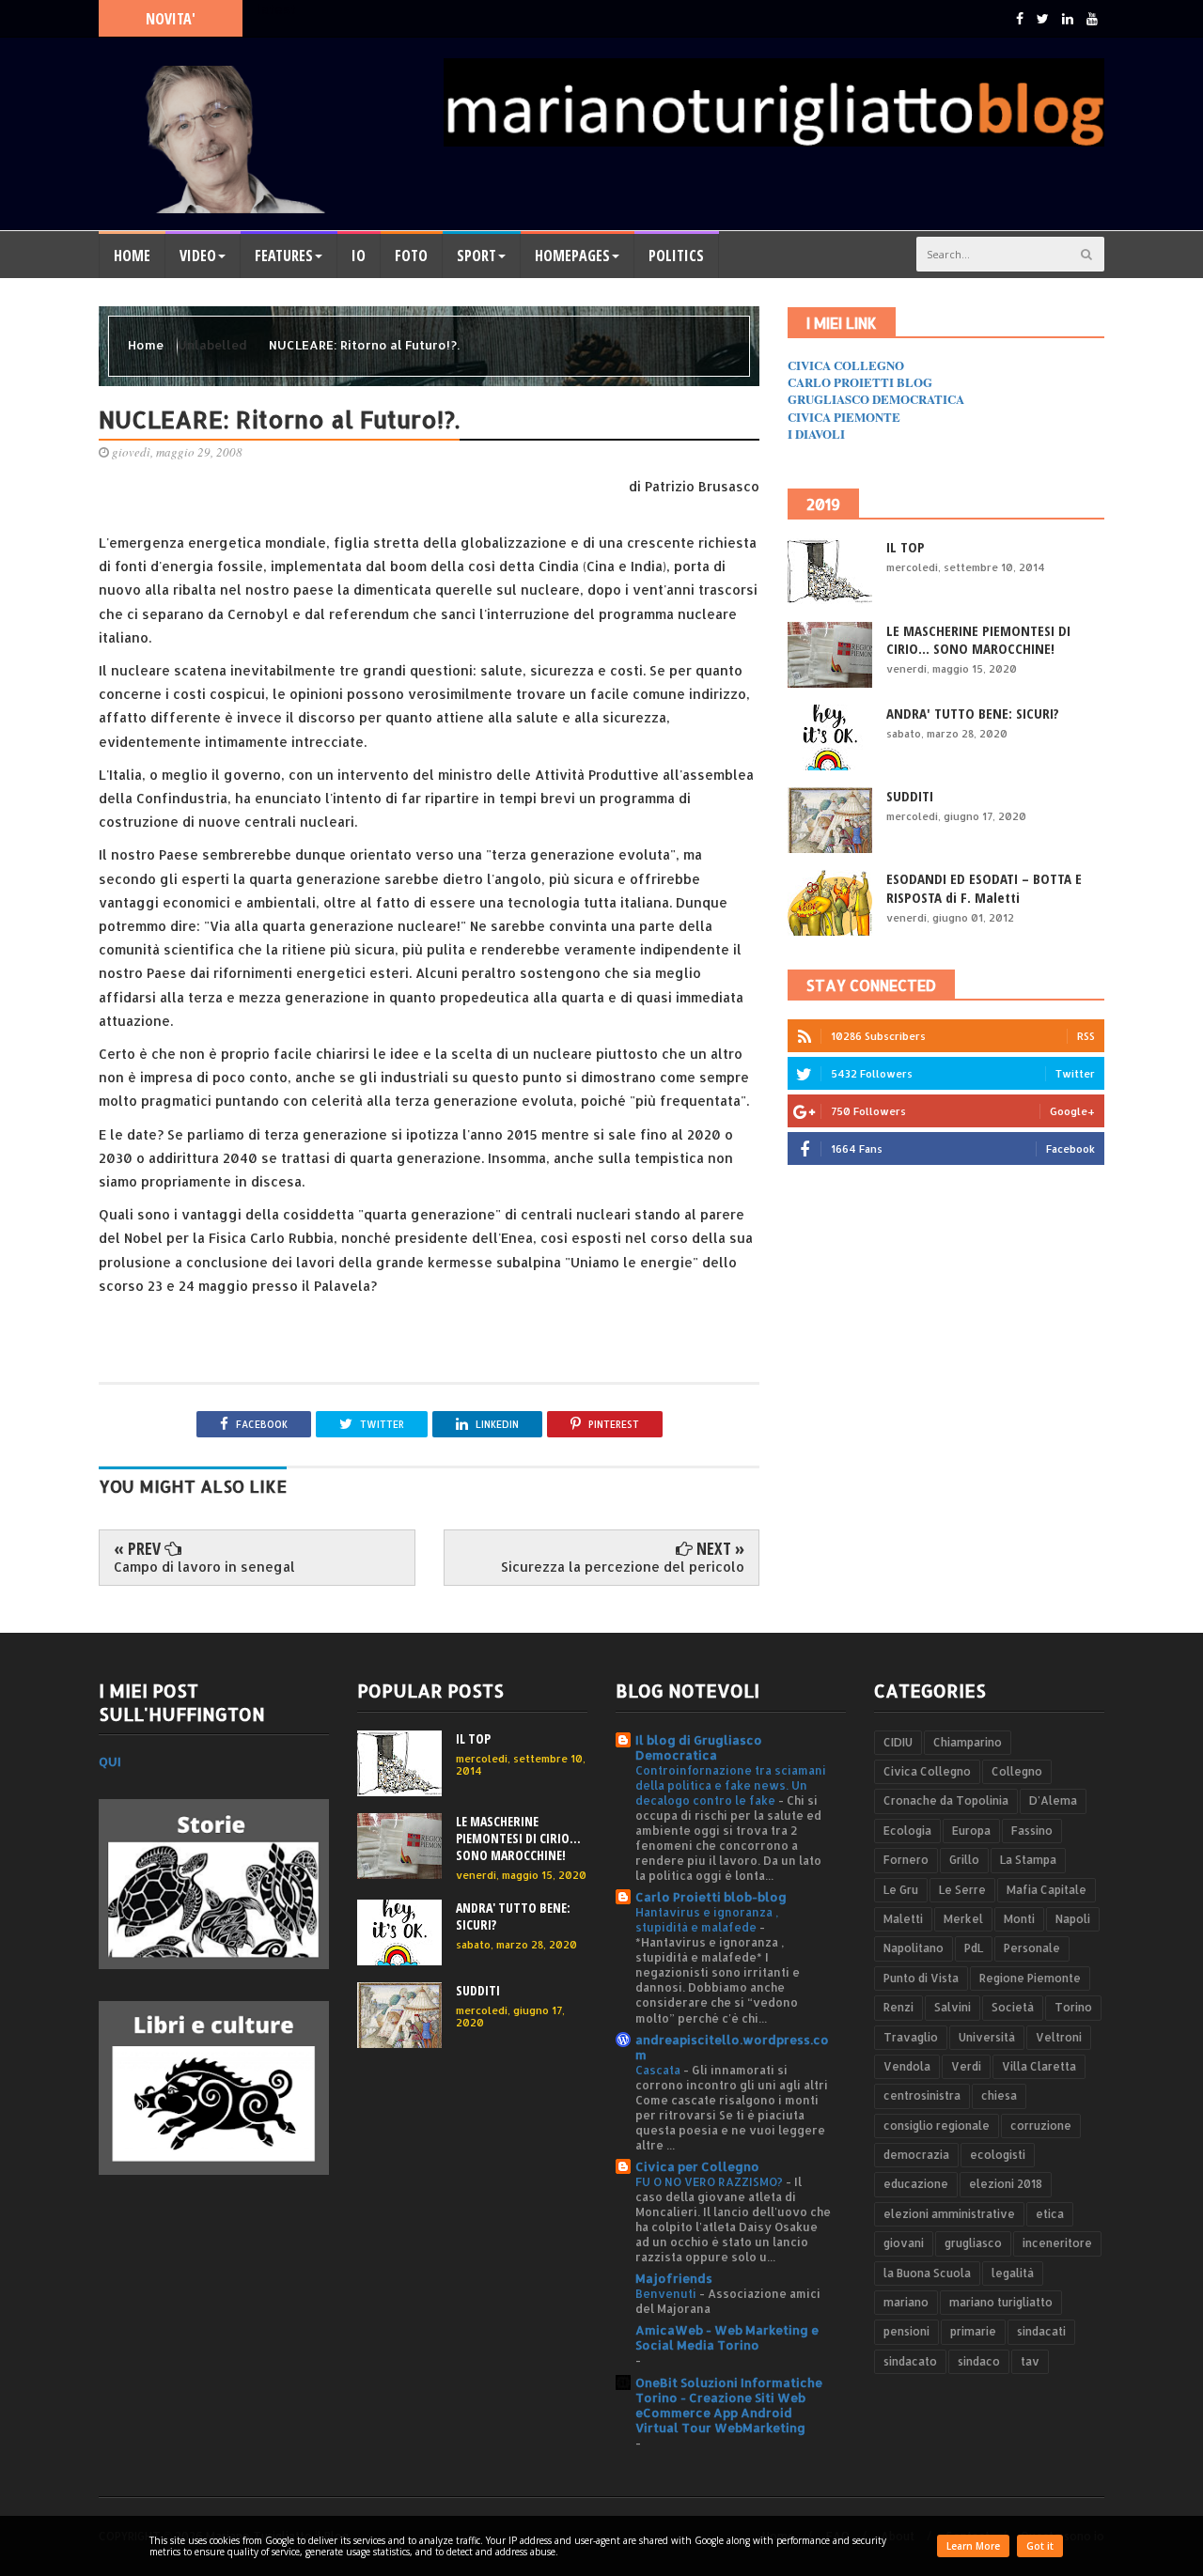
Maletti (903, 1919)
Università (987, 2037)
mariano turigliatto (1001, 2302)
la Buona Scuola (927, 2273)
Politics (676, 256)
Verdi (966, 2066)
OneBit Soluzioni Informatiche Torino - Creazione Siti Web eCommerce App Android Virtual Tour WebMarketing (729, 2405)
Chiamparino (968, 1742)
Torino (1073, 2007)
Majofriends (674, 2278)
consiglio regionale (937, 2126)
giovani (904, 2243)
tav (1030, 2361)
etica (1050, 2214)
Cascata (659, 2070)
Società (1013, 2007)
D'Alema (1053, 1800)
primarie (973, 2331)
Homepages (572, 256)
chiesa (999, 2095)
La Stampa (1028, 1860)
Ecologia (907, 1831)
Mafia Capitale (1047, 1890)
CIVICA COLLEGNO (846, 365)
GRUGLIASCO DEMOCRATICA (876, 399)
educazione (916, 2184)
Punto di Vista (921, 1978)
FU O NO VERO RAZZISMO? (711, 2181)
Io (359, 256)
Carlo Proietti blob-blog (711, 1897)
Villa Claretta (1039, 2066)
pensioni (906, 2331)
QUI (110, 1761)
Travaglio (911, 2037)
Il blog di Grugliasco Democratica (699, 1747)
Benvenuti (667, 2293)
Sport (477, 256)
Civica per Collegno (697, 2166)
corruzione (1041, 2126)
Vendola (907, 2066)
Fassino (1032, 1831)
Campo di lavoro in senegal (204, 1567)
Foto (411, 256)
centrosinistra (922, 2095)
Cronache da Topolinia (946, 1800)
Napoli (1073, 1919)
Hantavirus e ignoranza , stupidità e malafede (707, 1919)
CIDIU (898, 1742)
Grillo (964, 1860)
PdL (974, 1948)
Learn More (973, 2546)
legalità (1013, 2273)
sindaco (979, 2361)
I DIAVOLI (816, 434)
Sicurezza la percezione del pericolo (623, 1567)
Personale (1032, 1948)
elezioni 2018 (1006, 2184)
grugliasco (973, 2243)
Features (284, 256)
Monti (1019, 1919)
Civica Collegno (927, 1771)
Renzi (898, 2007)
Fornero (906, 1860)
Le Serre (962, 1890)
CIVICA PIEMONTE (844, 417)
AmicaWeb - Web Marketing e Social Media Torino (727, 2337)
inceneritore (1057, 2243)
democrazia (916, 2155)
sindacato (910, 2361)
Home (132, 256)
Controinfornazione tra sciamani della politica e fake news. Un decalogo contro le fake (731, 1785)
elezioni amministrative (949, 2214)
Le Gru (901, 1890)
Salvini (953, 2007)
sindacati (1041, 2331)
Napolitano (914, 1948)
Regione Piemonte (1030, 1978)
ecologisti (998, 2155)
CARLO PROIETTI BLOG (860, 382)
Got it (1040, 2546)
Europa (971, 1831)
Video (198, 256)
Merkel (963, 1919)
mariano (906, 2302)
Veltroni (1059, 2037)
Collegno (1017, 1771)
